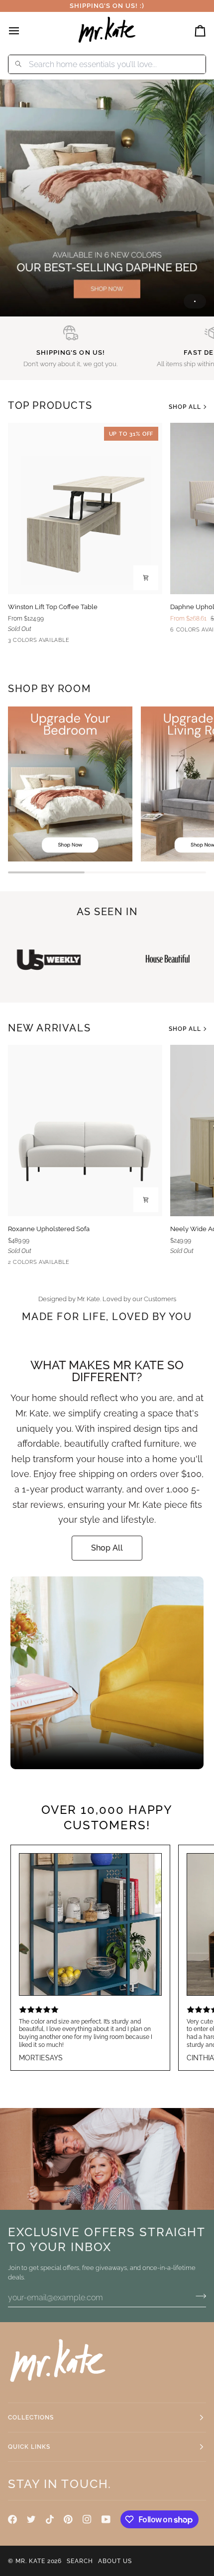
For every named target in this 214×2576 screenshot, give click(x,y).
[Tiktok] (50, 2519)
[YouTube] (106, 2519)
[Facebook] (12, 2519)
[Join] (198, 2296)
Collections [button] (31, 2418)
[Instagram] (87, 2519)
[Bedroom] (70, 784)
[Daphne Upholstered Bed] (107, 198)
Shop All (107, 1548)
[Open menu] (23, 31)
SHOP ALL (185, 407)
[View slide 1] (107, 198)
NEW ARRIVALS (49, 1028)
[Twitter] (31, 2519)
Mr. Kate (30, 2561)
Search (80, 2561)
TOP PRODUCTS (50, 405)
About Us (115, 2561)
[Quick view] (146, 578)
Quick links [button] (29, 2447)
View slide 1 (195, 301)
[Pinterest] (68, 2519)
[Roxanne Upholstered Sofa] (85, 1131)
